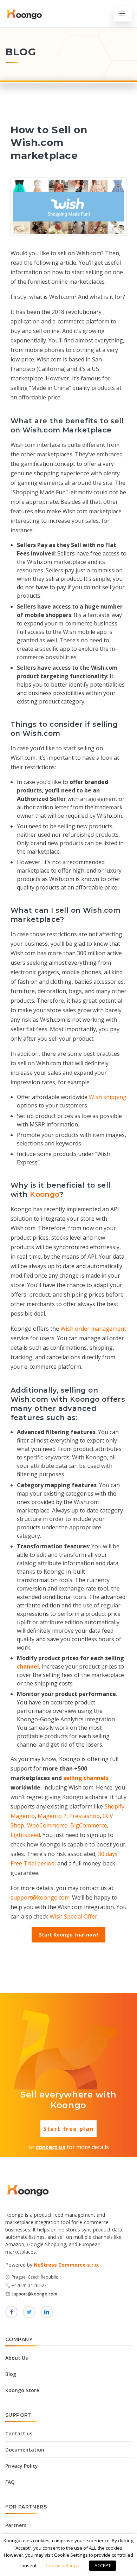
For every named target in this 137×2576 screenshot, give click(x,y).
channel (28, 1666)
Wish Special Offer (73, 1916)
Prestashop (84, 1816)
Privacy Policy (22, 2466)
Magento (23, 1816)
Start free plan (68, 2129)
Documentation (25, 2450)
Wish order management (93, 1329)
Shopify (114, 1806)
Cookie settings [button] (62, 2565)
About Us (17, 2358)
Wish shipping (108, 1097)
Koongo (45, 1194)
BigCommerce (89, 1825)
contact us (51, 2147)
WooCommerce (47, 1825)
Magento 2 (52, 1816)
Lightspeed (25, 1835)
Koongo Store (22, 2390)
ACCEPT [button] (103, 2565)
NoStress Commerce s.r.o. (67, 2265)
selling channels (86, 1778)
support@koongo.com (40, 1897)
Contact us (19, 2433)
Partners (16, 2525)
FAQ (10, 2482)
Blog (11, 2374)
